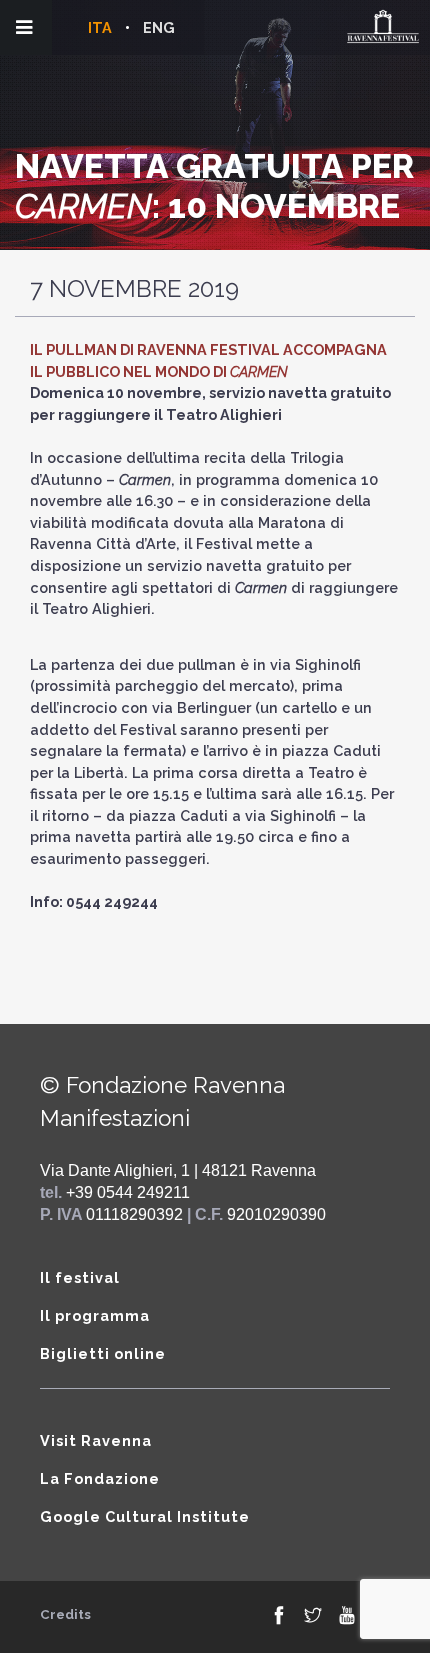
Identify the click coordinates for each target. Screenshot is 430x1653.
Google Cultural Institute (145, 1516)
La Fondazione (100, 1478)
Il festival (80, 1277)
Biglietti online (103, 1353)
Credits (65, 1614)
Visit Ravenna (96, 1440)
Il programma (95, 1315)
